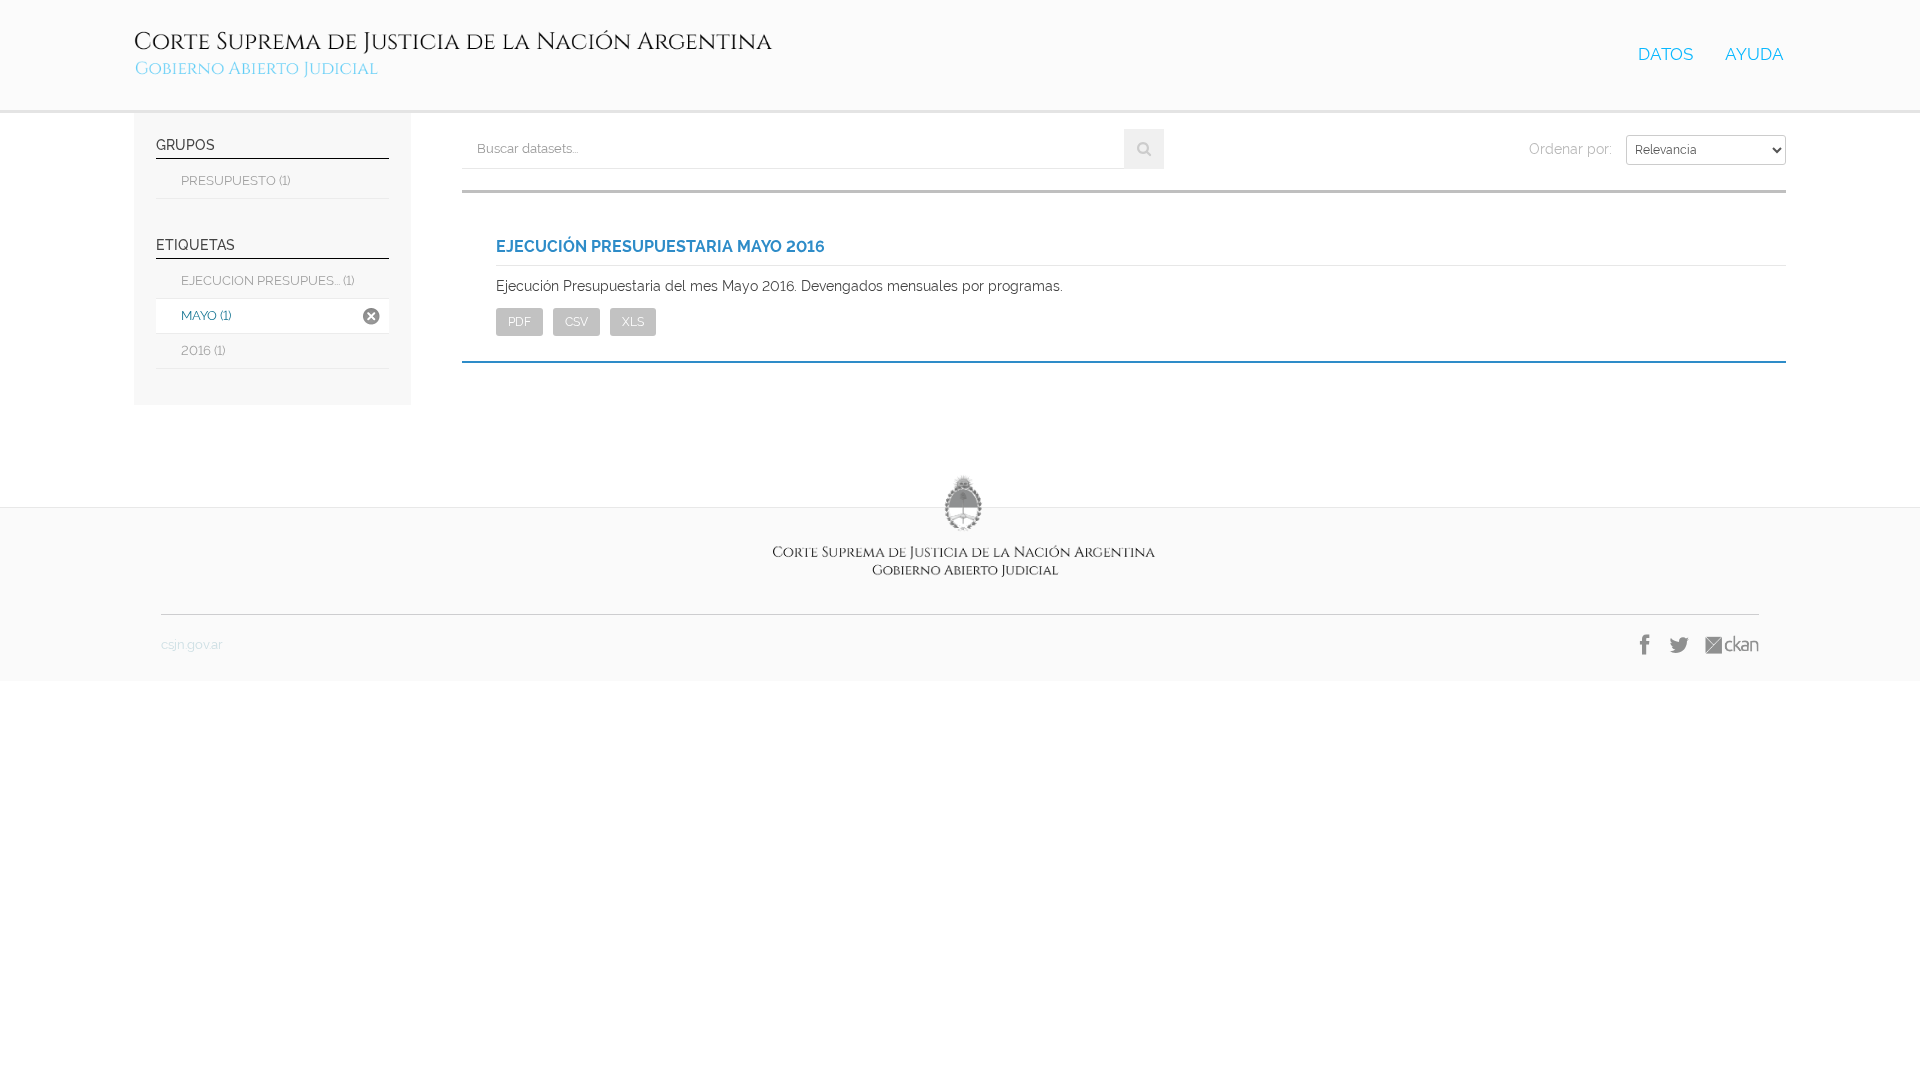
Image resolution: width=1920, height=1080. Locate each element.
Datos (1665, 54)
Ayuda (1754, 54)
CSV (576, 322)
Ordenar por (1569, 149)
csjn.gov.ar (192, 644)
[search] (1144, 149)
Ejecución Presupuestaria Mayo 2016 (660, 246)
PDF (519, 322)
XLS (633, 322)
